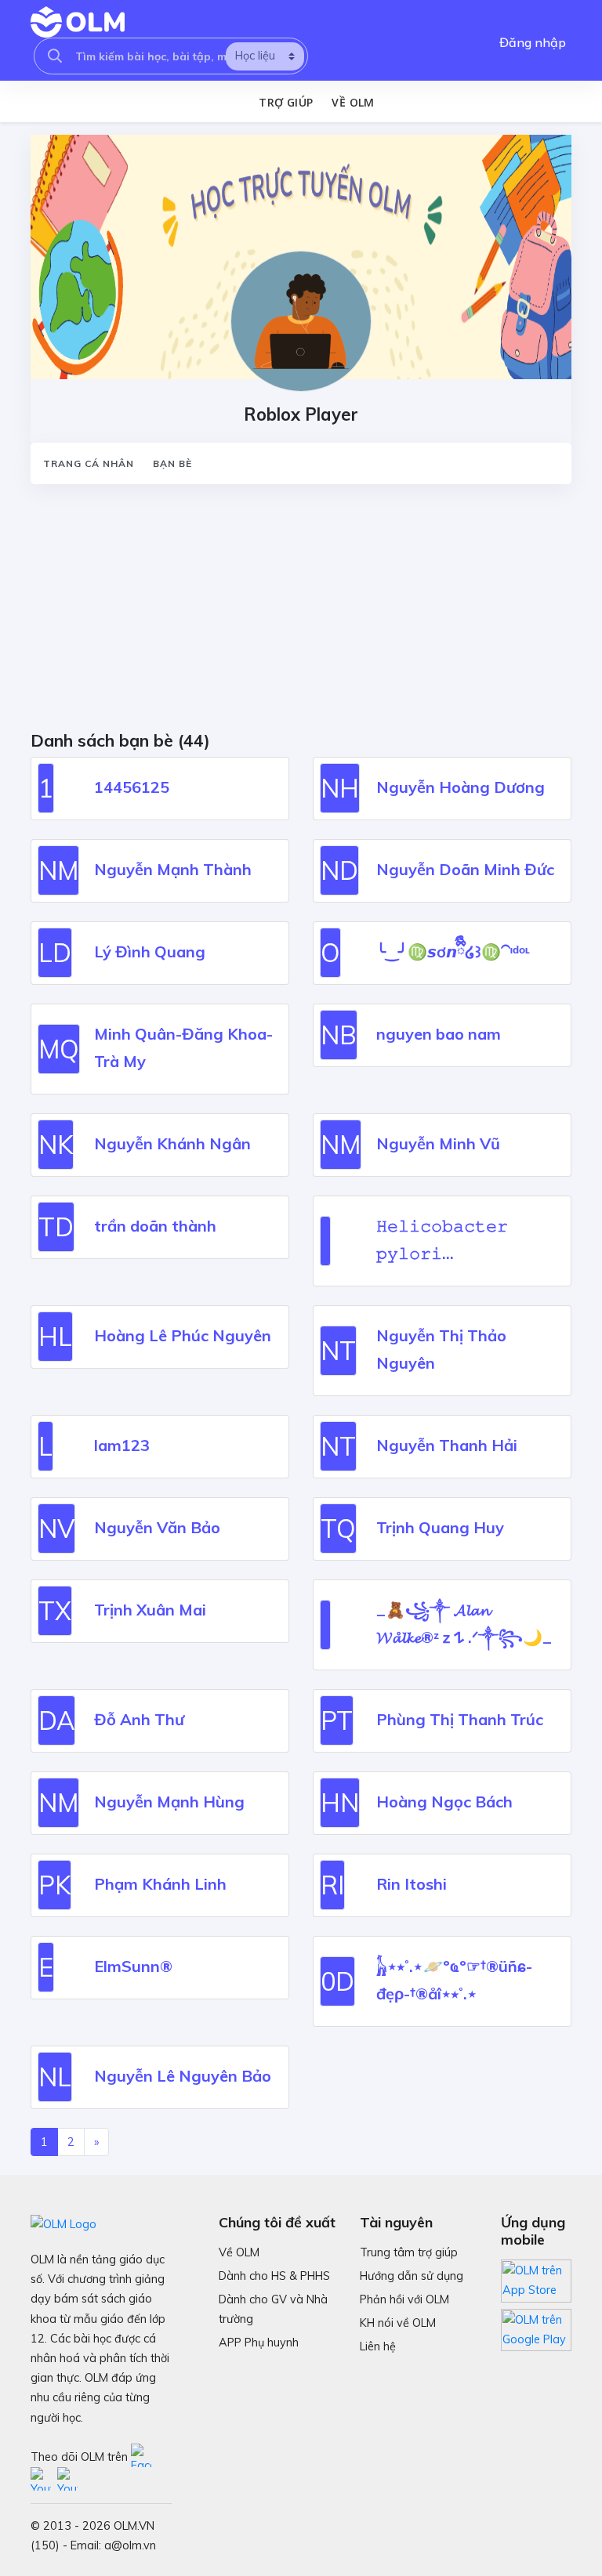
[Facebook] (143, 2457)
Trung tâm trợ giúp (409, 2252)
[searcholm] (55, 56)
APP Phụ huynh (259, 2343)
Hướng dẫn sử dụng (412, 2276)
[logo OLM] (78, 22)
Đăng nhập (533, 42)
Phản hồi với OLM (404, 2299)
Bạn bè (172, 463)
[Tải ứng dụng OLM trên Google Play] (536, 2325)
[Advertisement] (301, 613)
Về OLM (353, 102)
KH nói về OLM (398, 2323)
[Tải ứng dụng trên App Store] (536, 2280)
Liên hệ (378, 2346)
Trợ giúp (286, 102)
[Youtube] (44, 2480)
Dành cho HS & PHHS (274, 2276)
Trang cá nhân (89, 463)
